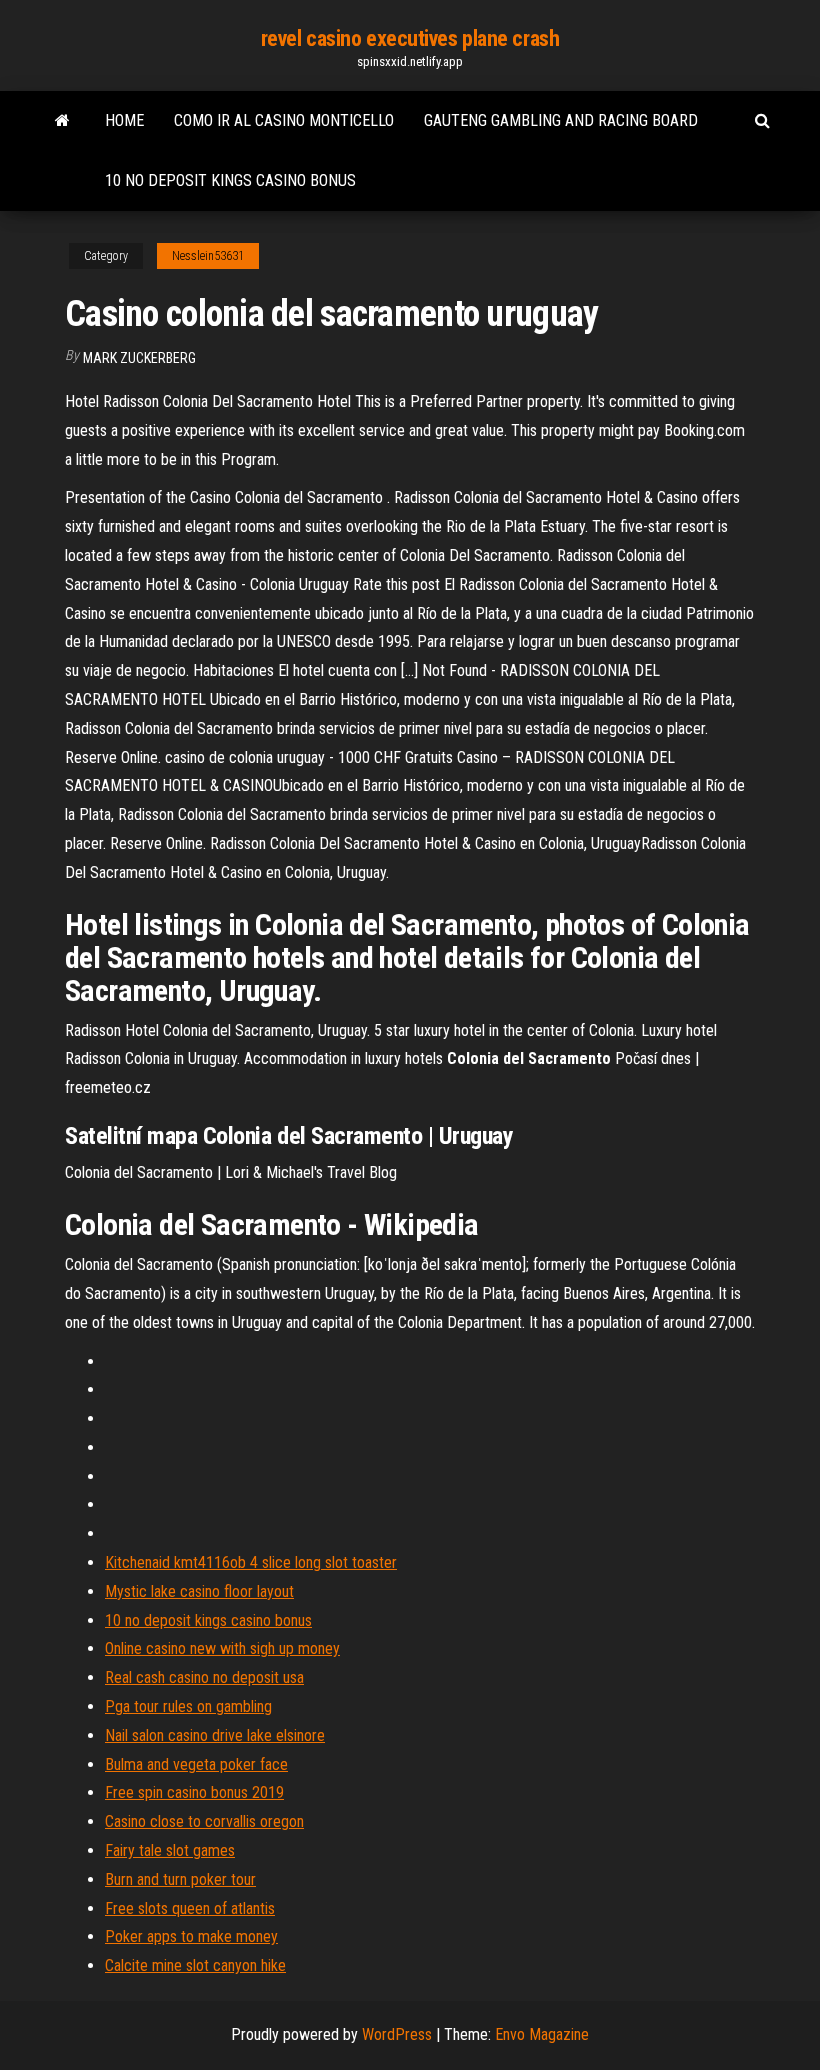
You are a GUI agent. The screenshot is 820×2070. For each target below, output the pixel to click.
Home (124, 120)
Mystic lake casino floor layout (199, 1591)
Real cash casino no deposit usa (204, 1677)
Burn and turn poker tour (180, 1879)
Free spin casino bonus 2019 (194, 1792)
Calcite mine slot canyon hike (195, 1965)
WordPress (397, 2034)
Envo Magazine (542, 2034)
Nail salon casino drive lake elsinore (215, 1735)
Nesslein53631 (208, 256)
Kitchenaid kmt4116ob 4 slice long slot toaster (251, 1562)
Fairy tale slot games (170, 1850)
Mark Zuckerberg (139, 358)
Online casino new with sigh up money (222, 1648)
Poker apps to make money (191, 1936)
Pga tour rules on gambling (188, 1706)
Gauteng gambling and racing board (561, 120)
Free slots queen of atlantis (190, 1908)
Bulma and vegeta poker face (196, 1764)
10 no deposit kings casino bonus (230, 180)
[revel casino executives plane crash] (62, 121)
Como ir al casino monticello (284, 120)
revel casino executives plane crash (410, 38)
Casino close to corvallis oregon (204, 1821)
